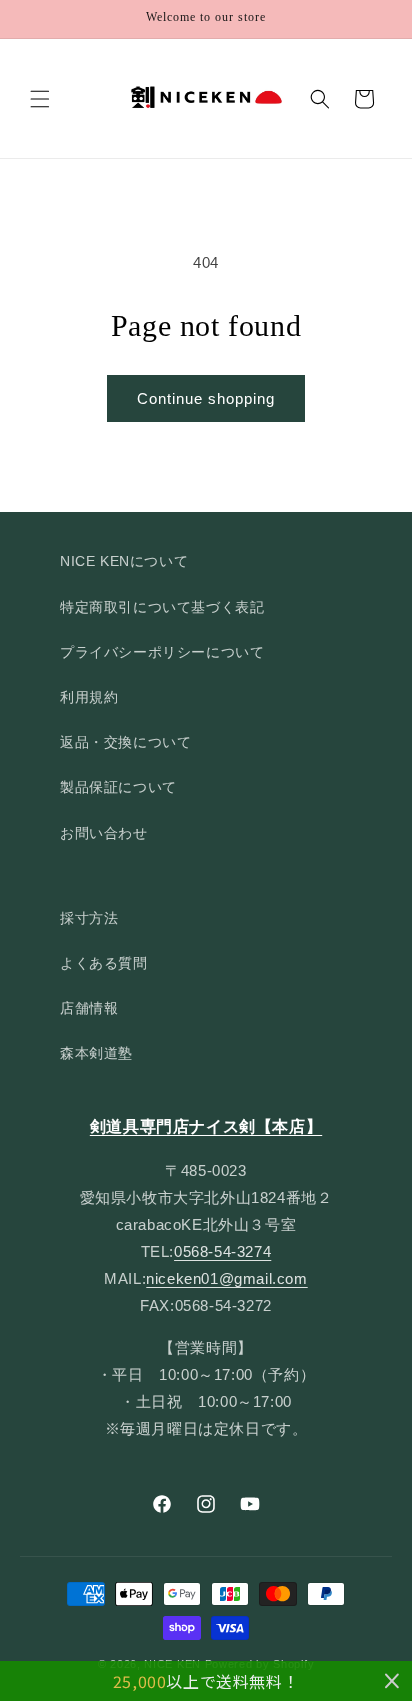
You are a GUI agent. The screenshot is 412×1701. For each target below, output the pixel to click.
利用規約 (89, 697)
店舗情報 (89, 1008)
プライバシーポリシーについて (162, 652)
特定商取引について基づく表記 (162, 607)
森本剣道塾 (96, 1053)
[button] (40, 99)
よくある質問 (104, 963)
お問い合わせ (104, 833)
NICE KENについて (124, 561)
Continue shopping (206, 398)
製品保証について (118, 787)
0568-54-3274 (222, 1251)
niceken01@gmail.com (226, 1278)
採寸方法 (89, 918)
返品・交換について (125, 742)
